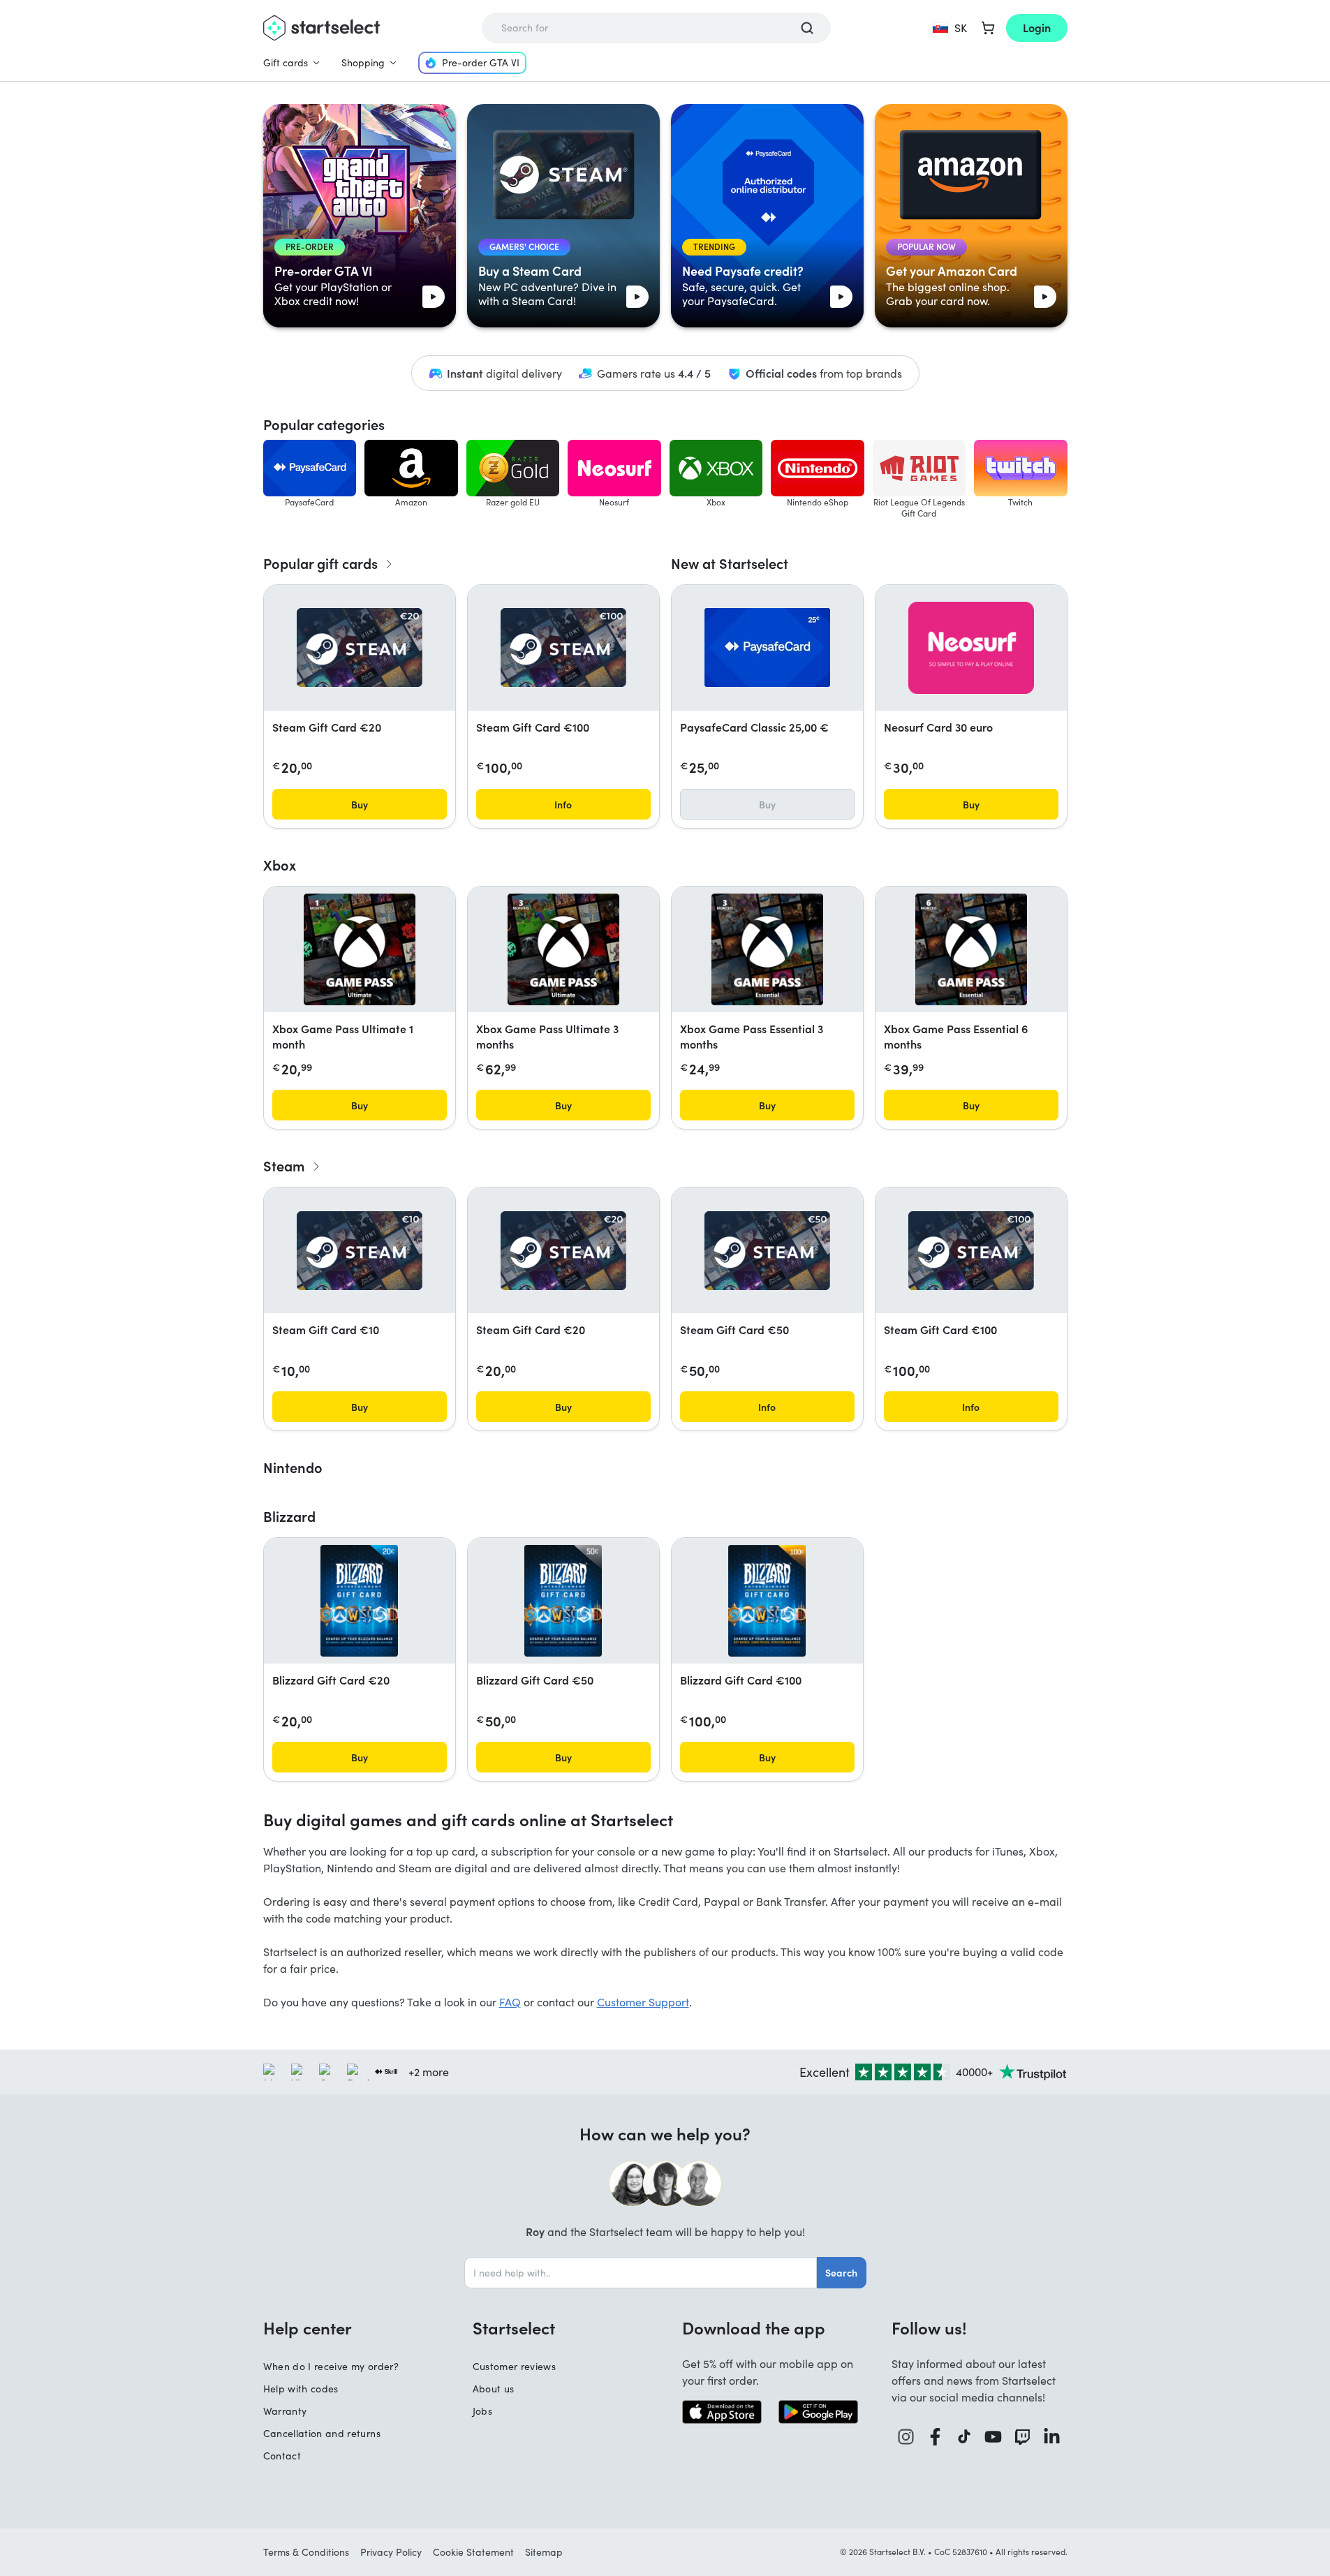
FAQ (510, 2002)
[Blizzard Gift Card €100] (767, 1601)
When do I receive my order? (331, 2366)
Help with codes (301, 2389)
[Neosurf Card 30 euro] (971, 648)
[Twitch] (1023, 2437)
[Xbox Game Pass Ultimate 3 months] (563, 949)
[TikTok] (965, 2437)
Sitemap (544, 2552)
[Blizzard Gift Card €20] (359, 1601)
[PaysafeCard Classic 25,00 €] (767, 647)
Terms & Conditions (306, 2552)
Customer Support (643, 2002)
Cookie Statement (473, 2552)
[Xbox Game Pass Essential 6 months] (971, 949)
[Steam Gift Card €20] (360, 647)
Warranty (285, 2411)
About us (494, 2389)
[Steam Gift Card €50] (767, 1251)
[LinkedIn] (1052, 2437)
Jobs (482, 2411)
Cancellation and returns (322, 2433)
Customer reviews (515, 2366)
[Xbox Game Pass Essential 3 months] (767, 949)
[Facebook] (936, 2437)
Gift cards (286, 62)
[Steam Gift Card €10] (360, 1251)
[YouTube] (993, 2437)
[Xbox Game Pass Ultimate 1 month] (360, 949)
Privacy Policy (391, 2552)
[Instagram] (906, 2437)
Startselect (514, 2327)
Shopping (363, 62)
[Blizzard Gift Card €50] (563, 1601)
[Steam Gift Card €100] (563, 647)
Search (841, 2272)
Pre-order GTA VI (481, 62)
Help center (308, 2327)
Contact (282, 2456)
